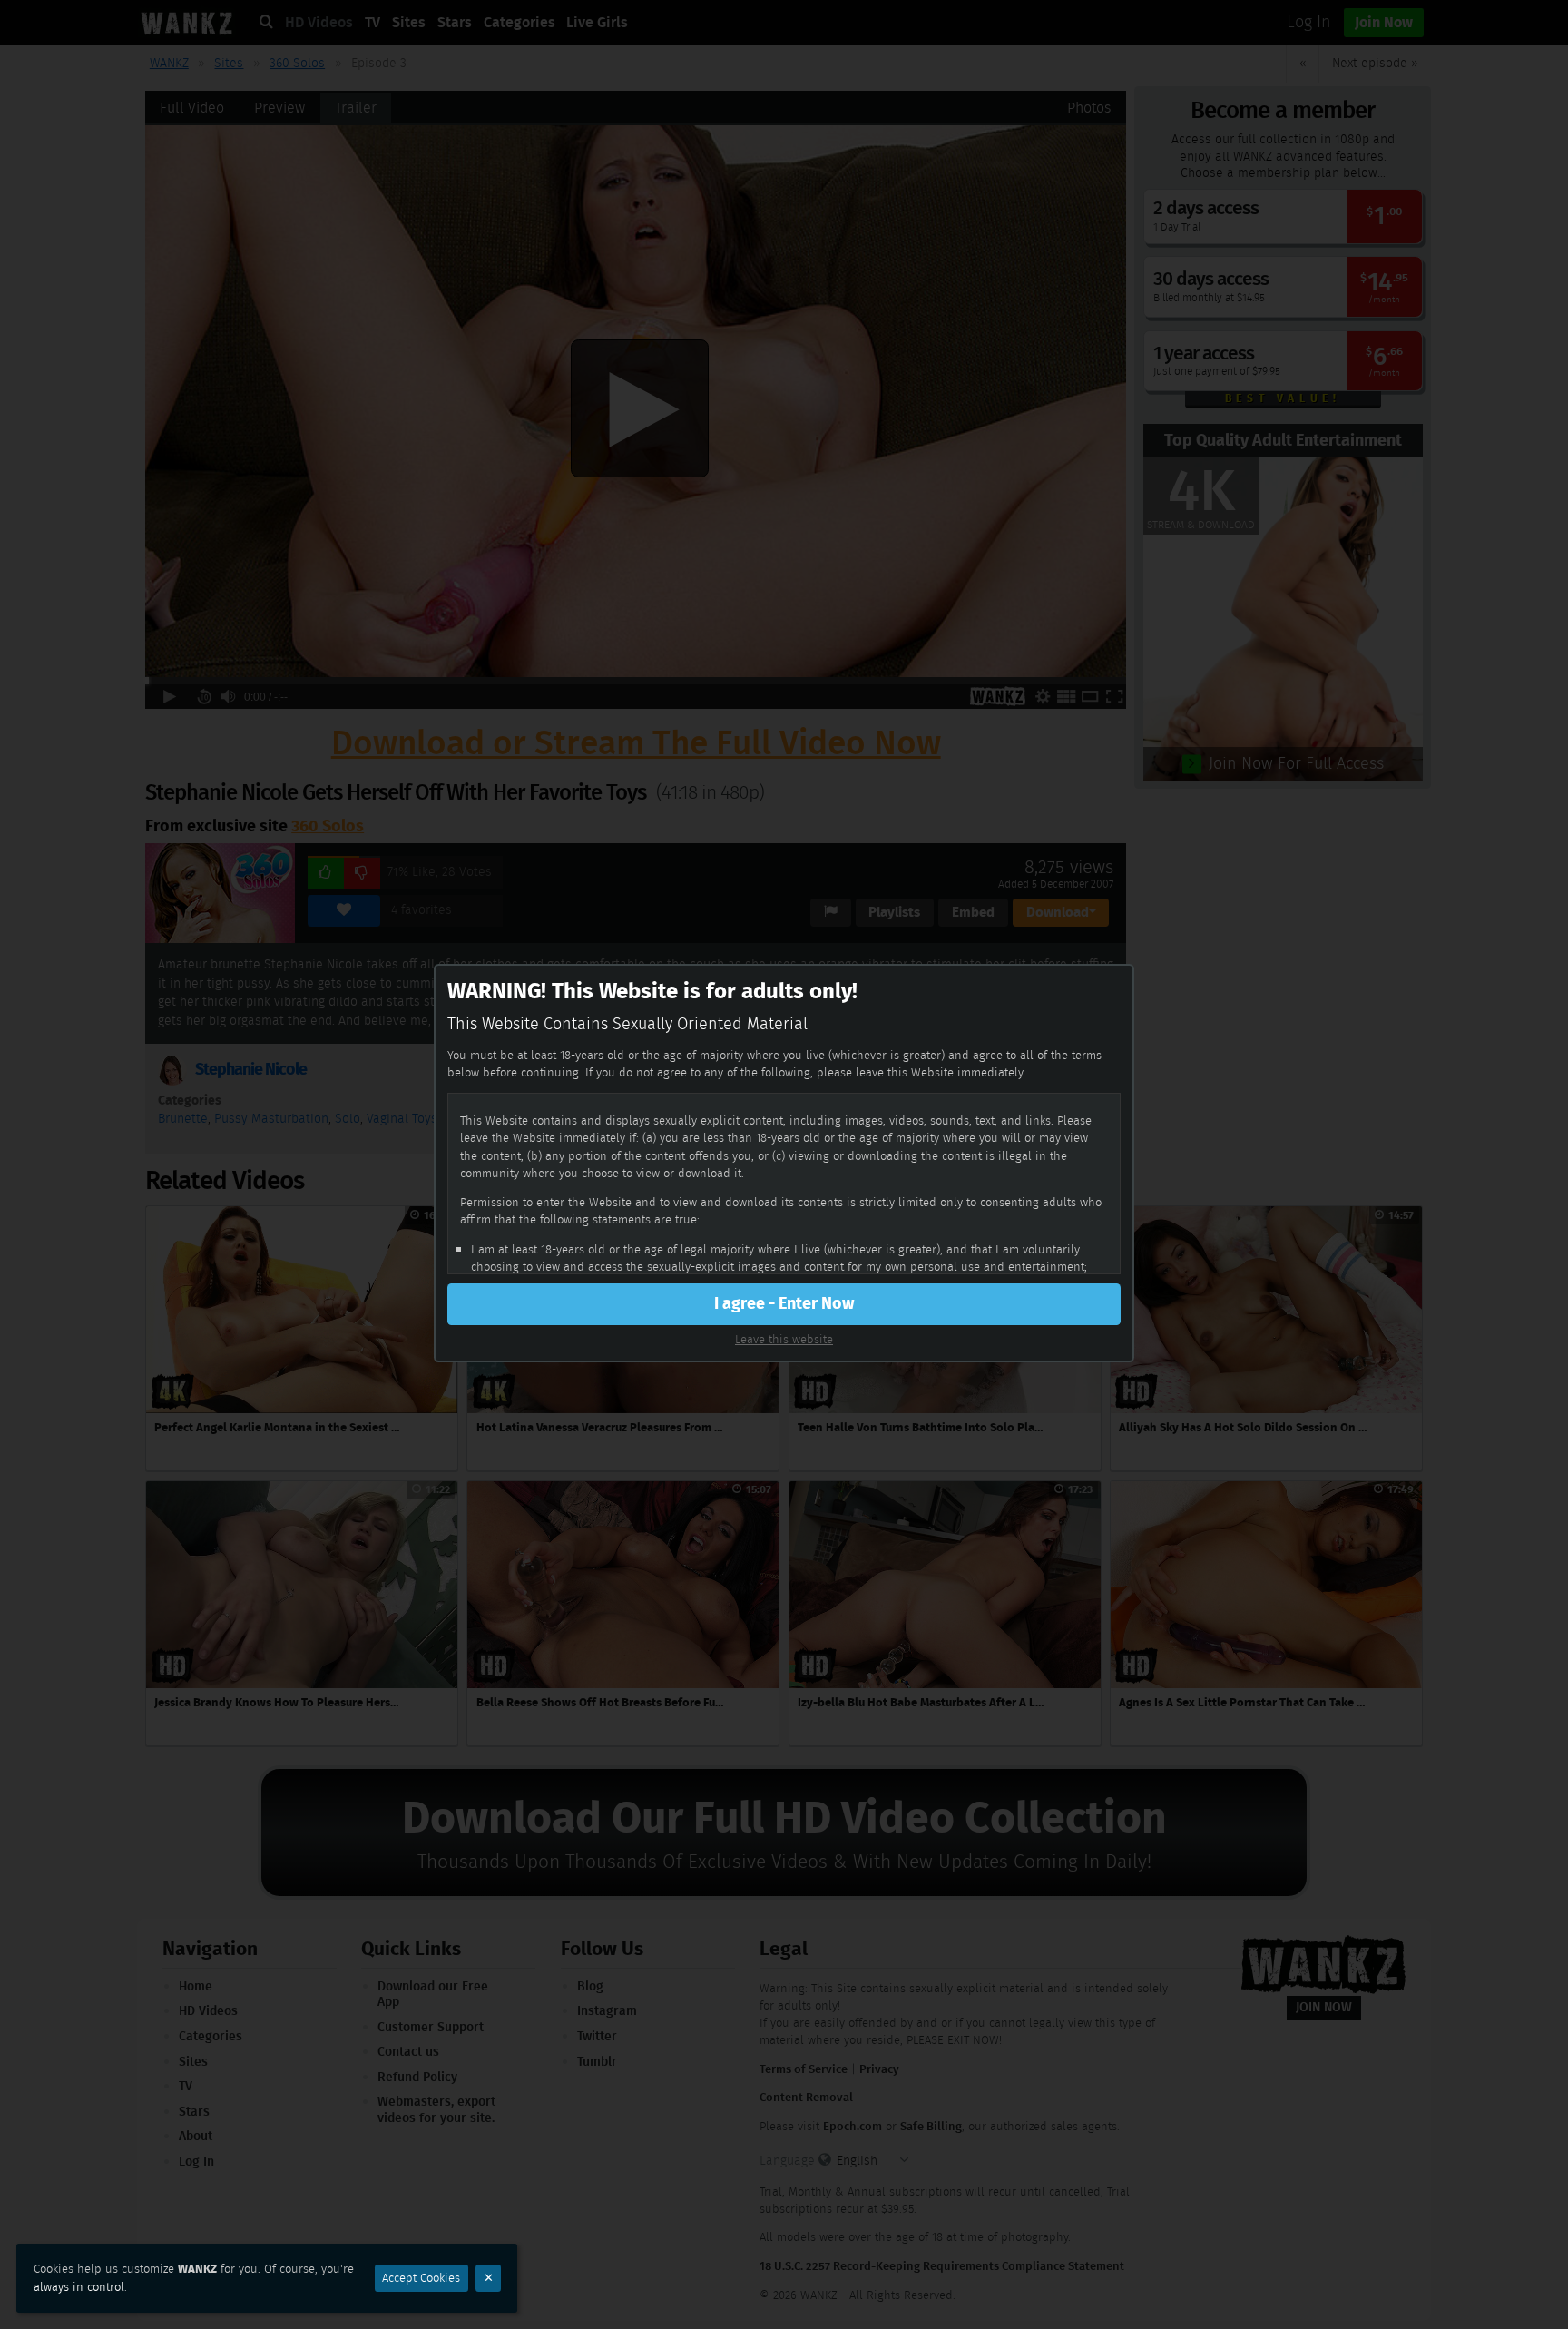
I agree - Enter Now (784, 1303)
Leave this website (784, 1339)
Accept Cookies (421, 2278)
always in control (79, 2287)
